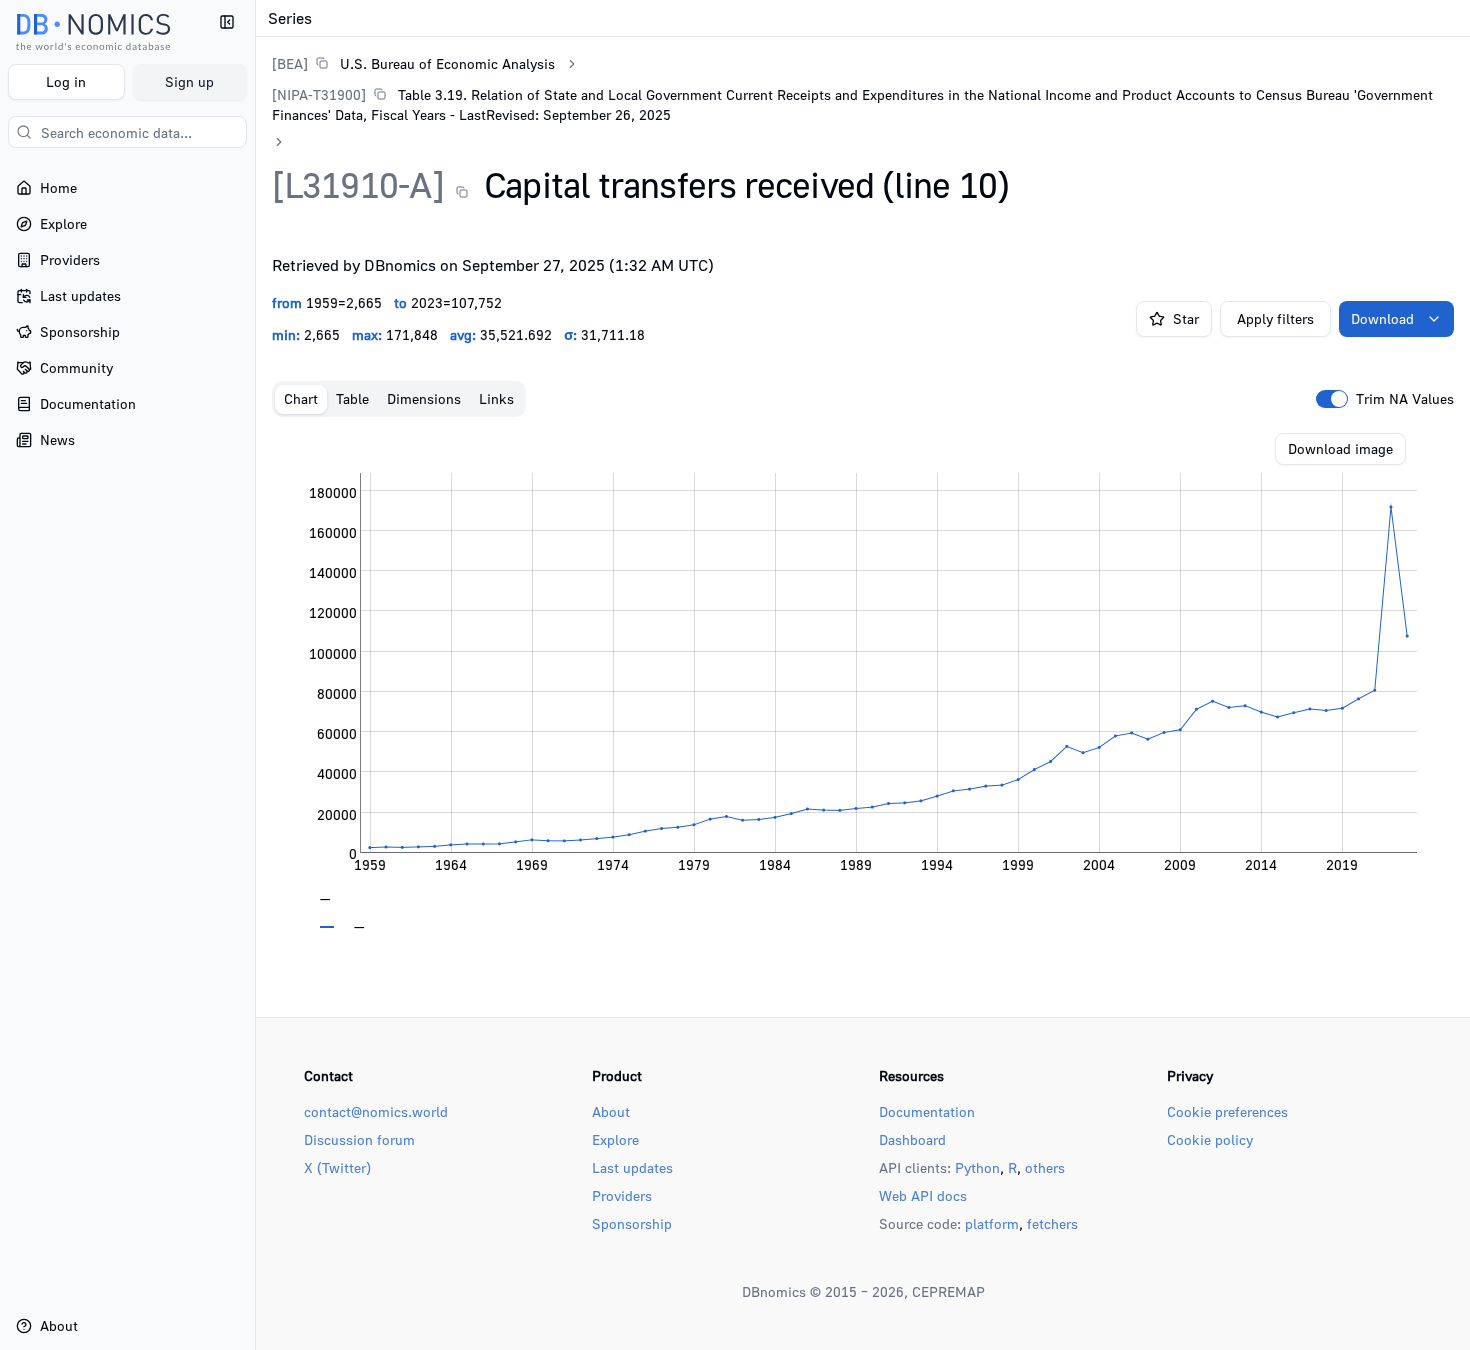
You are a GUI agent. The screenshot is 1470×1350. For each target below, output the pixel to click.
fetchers (1052, 1223)
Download (1382, 318)
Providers (622, 1195)
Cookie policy (1210, 1139)
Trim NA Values (1405, 399)
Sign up (189, 81)
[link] (413, 63)
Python (977, 1167)
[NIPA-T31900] (319, 94)
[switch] (1332, 399)
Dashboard (912, 1139)
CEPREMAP (948, 1291)
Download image (1340, 448)
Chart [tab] (301, 398)
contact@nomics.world (376, 1111)
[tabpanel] (863, 681)
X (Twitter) (337, 1167)
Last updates (632, 1167)
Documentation (927, 1111)
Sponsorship (632, 1223)
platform (992, 1223)
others (1045, 1167)
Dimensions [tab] (424, 398)
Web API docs (923, 1195)
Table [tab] (352, 398)
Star (1186, 318)
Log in (66, 81)
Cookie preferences (1227, 1111)
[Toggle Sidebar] (255, 675)
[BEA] (290, 63)
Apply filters (1275, 318)
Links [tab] (496, 398)
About (611, 1111)
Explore (615, 1139)
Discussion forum (359, 1139)
